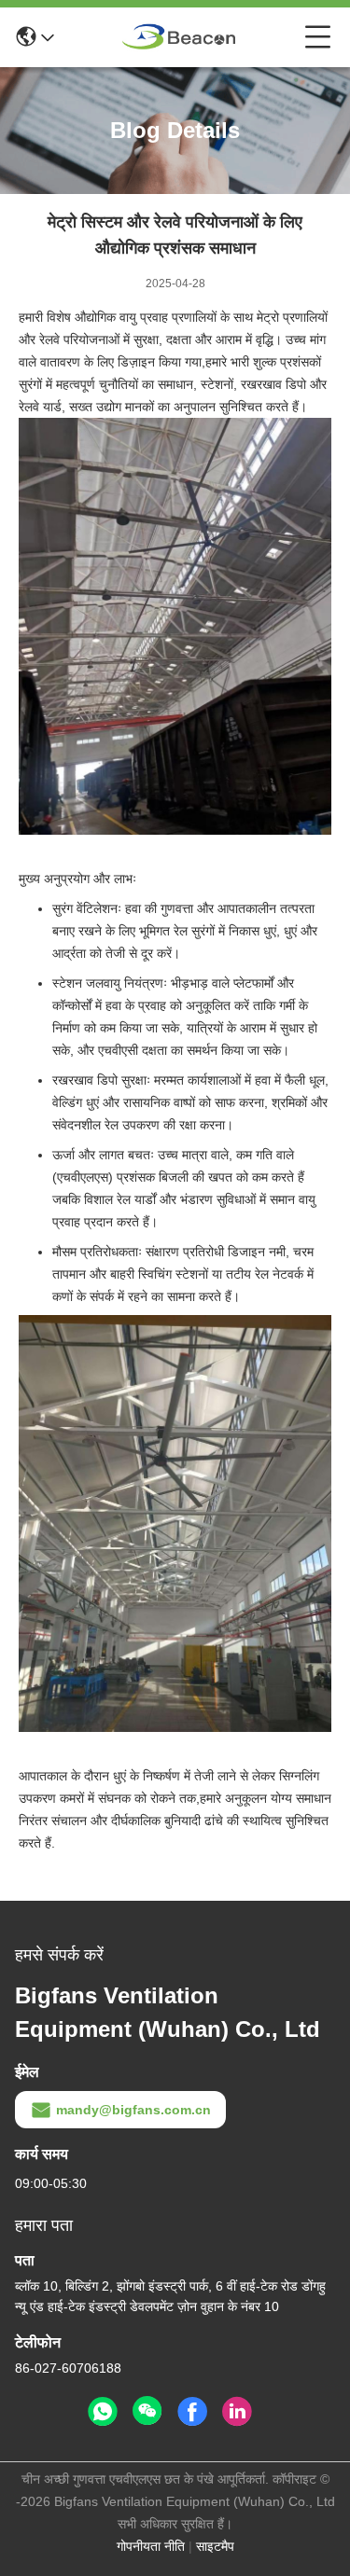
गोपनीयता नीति (151, 2546)
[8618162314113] (103, 2412)
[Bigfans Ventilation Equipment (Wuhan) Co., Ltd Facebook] (192, 2412)
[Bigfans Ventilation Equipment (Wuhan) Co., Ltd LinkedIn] (237, 2412)
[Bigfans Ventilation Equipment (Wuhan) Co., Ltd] (179, 37)
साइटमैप (215, 2546)
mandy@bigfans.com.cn (133, 2110)
